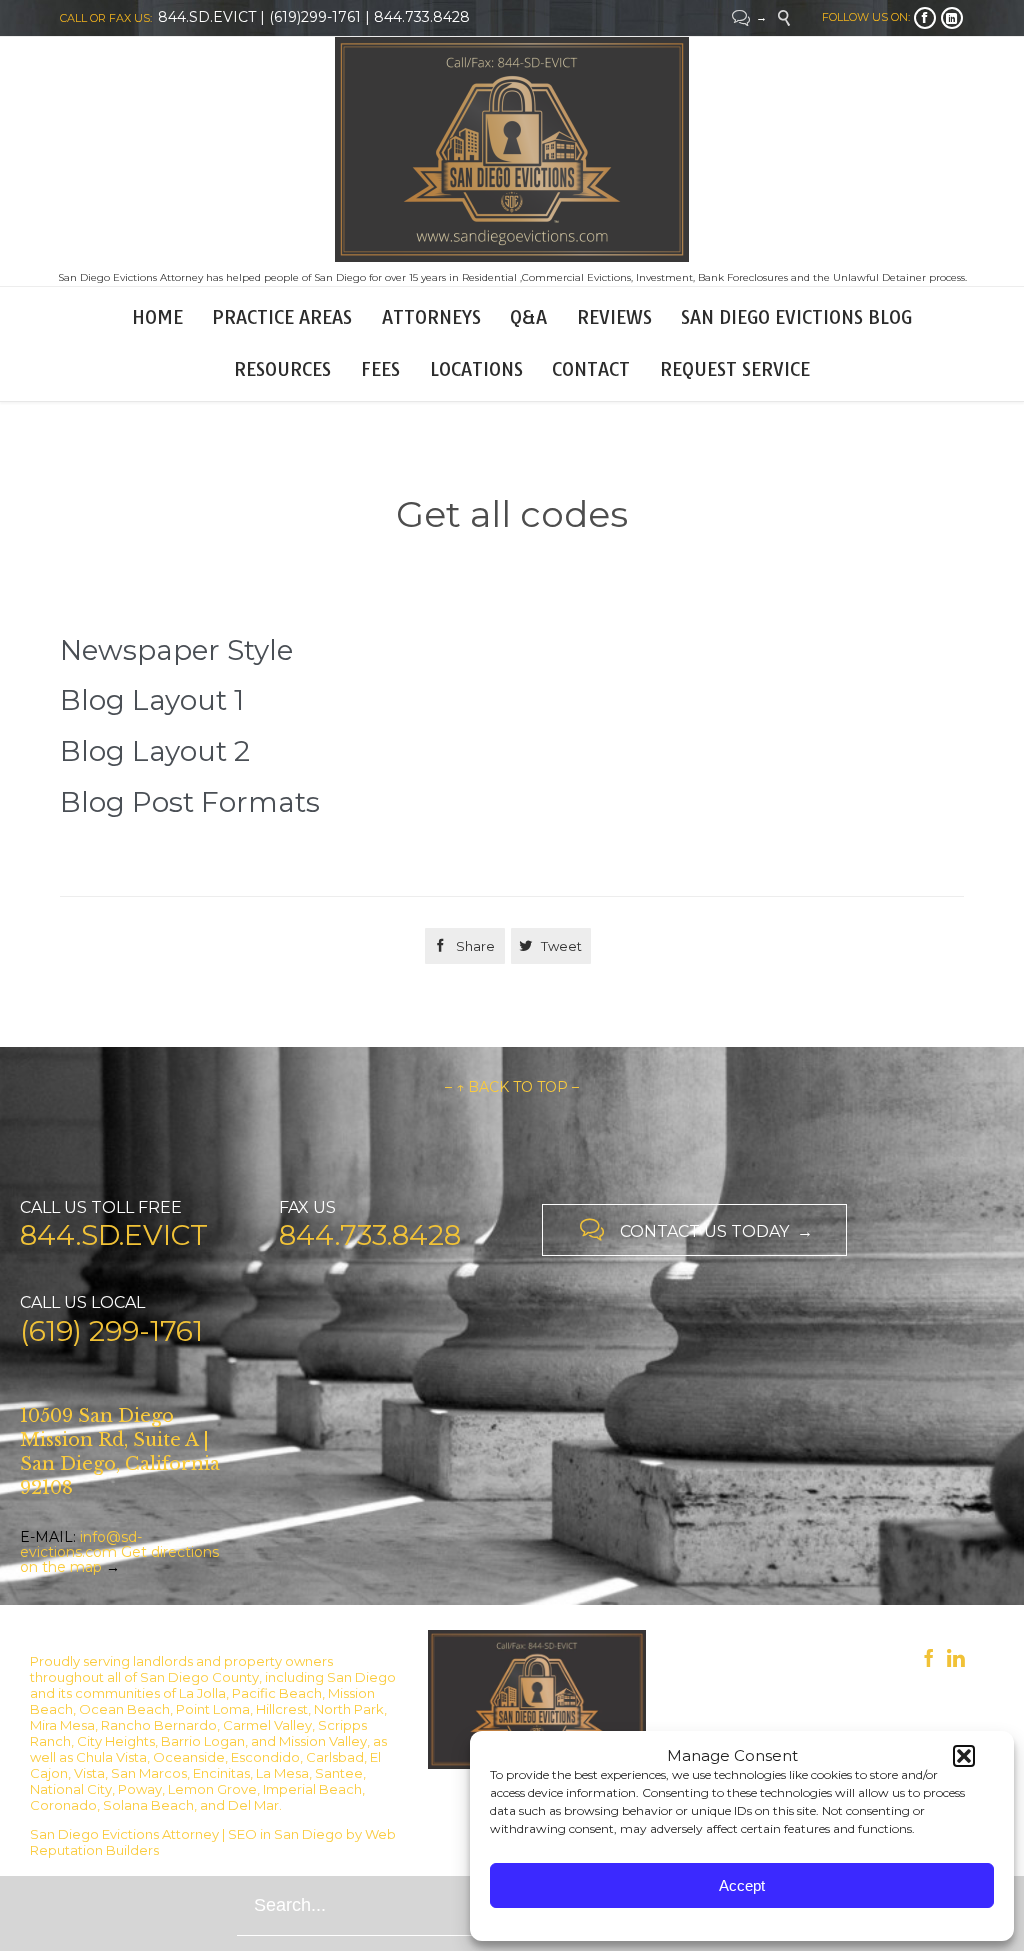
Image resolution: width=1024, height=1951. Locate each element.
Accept (742, 1885)
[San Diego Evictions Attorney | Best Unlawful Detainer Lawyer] (512, 149)
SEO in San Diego (285, 1834)
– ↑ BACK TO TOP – (512, 1087)
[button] (964, 1756)
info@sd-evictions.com (81, 1544)
